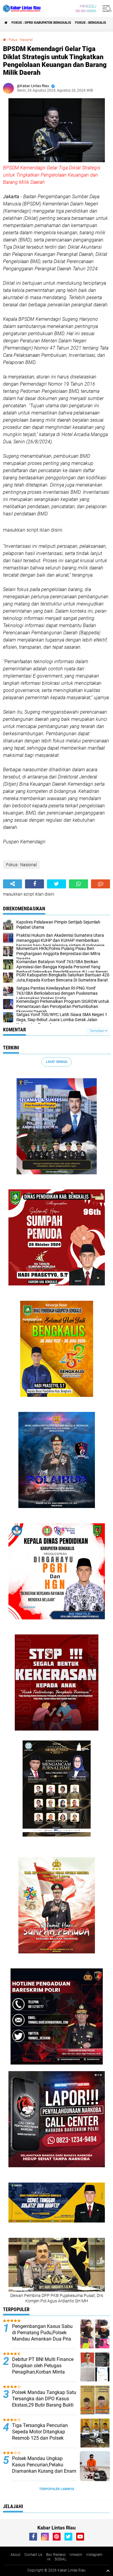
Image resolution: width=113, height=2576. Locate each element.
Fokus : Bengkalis (91, 23)
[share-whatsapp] (78, 884)
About (16, 2555)
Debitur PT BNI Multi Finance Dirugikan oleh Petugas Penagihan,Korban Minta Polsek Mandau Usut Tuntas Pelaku (43, 2372)
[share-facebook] (35, 884)
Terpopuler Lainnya (57, 2489)
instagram (94, 2555)
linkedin (76, 2555)
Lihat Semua (57, 1062)
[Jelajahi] (106, 8)
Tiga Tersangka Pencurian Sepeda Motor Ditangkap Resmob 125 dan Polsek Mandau (40, 2435)
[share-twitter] (56, 884)
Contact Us (33, 2555)
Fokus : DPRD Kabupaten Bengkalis (41, 23)
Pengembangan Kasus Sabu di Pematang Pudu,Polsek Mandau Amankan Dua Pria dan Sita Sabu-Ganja (42, 2336)
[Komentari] (100, 884)
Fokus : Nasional (21, 40)
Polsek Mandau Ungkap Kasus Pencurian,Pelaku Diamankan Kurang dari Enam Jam (44, 2468)
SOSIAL (60, 2559)
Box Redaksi (56, 2555)
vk (49, 2559)
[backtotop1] (108, 2571)
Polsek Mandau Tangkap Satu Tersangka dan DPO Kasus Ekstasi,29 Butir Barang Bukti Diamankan (44, 2402)
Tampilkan (97, 1031)
